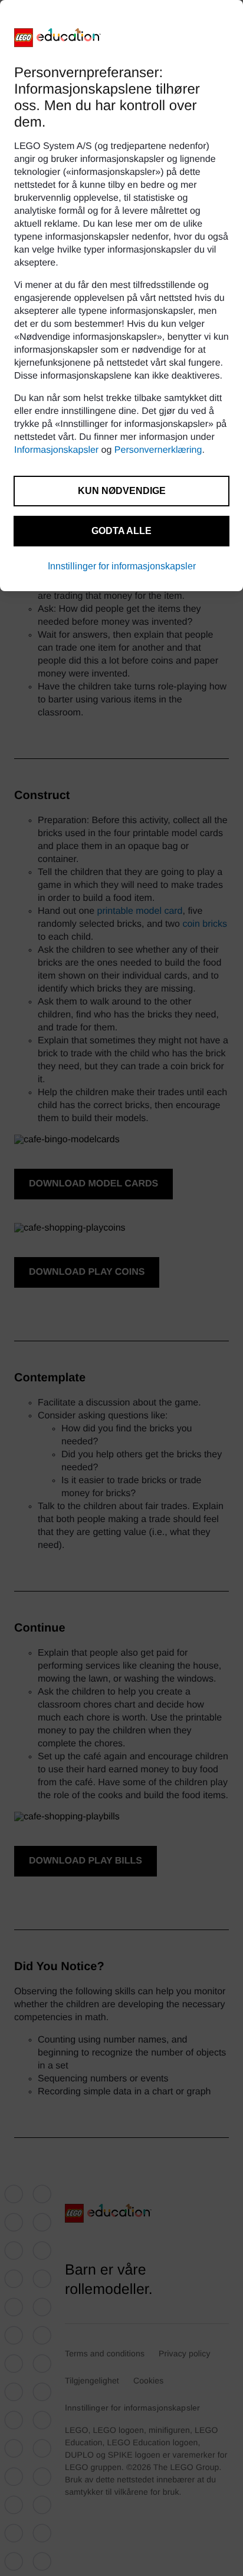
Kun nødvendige (122, 491)
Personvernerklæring (158, 450)
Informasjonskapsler (56, 450)
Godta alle (121, 531)
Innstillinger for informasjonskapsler (122, 566)
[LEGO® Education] (58, 38)
